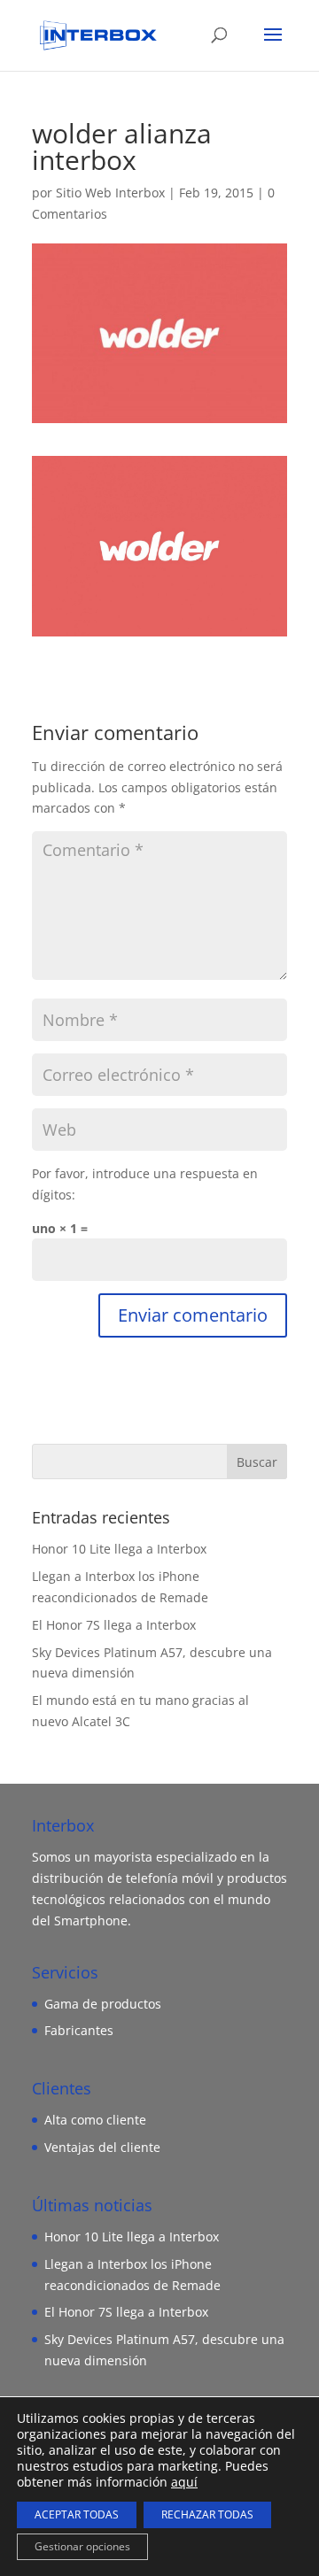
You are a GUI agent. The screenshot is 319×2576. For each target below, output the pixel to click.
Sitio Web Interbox (110, 193)
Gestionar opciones (82, 2546)
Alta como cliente (95, 2120)
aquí (184, 2482)
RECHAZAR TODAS (207, 2514)
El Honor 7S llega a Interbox (114, 1625)
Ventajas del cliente (102, 2147)
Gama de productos (103, 2004)
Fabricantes (79, 2030)
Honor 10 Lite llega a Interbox (119, 1549)
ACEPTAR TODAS (77, 2514)
